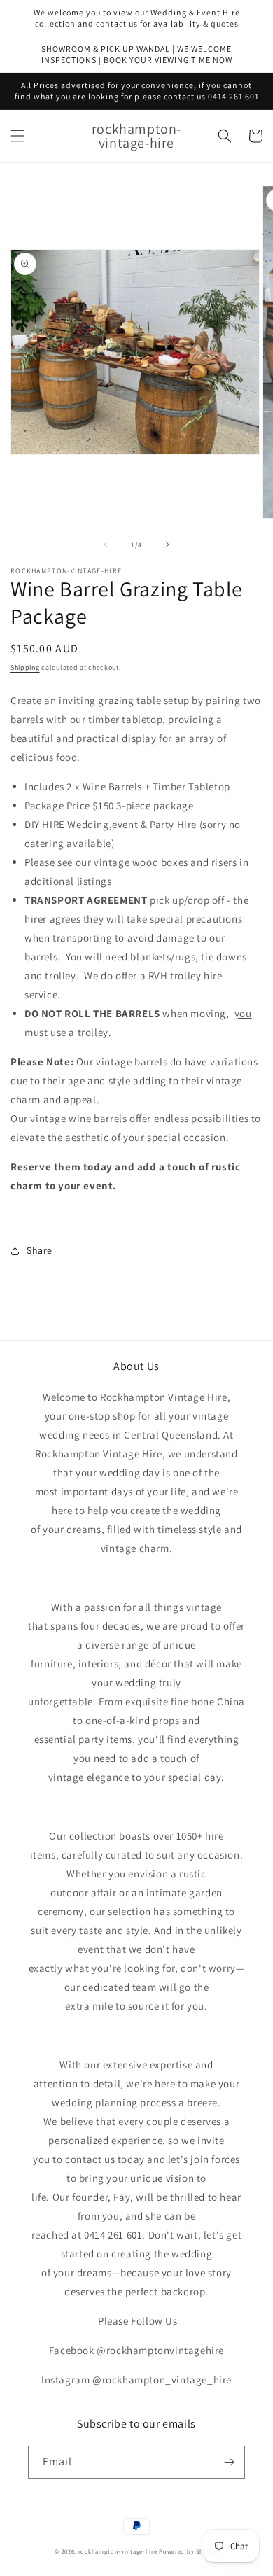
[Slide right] (167, 545)
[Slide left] (106, 545)
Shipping (25, 667)
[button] (17, 136)
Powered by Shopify (189, 2551)
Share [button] (40, 1250)
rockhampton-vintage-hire (118, 2551)
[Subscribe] (229, 2462)
